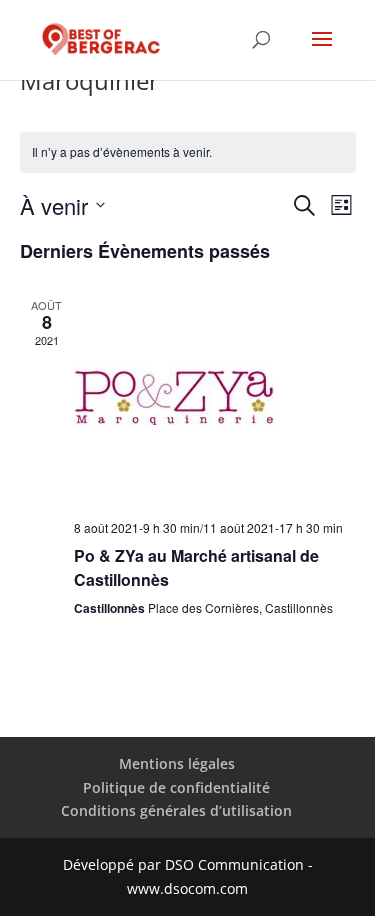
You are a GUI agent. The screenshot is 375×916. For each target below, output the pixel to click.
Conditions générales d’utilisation (176, 810)
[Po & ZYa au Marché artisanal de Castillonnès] (215, 400)
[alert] (188, 152)
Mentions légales (177, 763)
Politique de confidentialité (176, 787)
